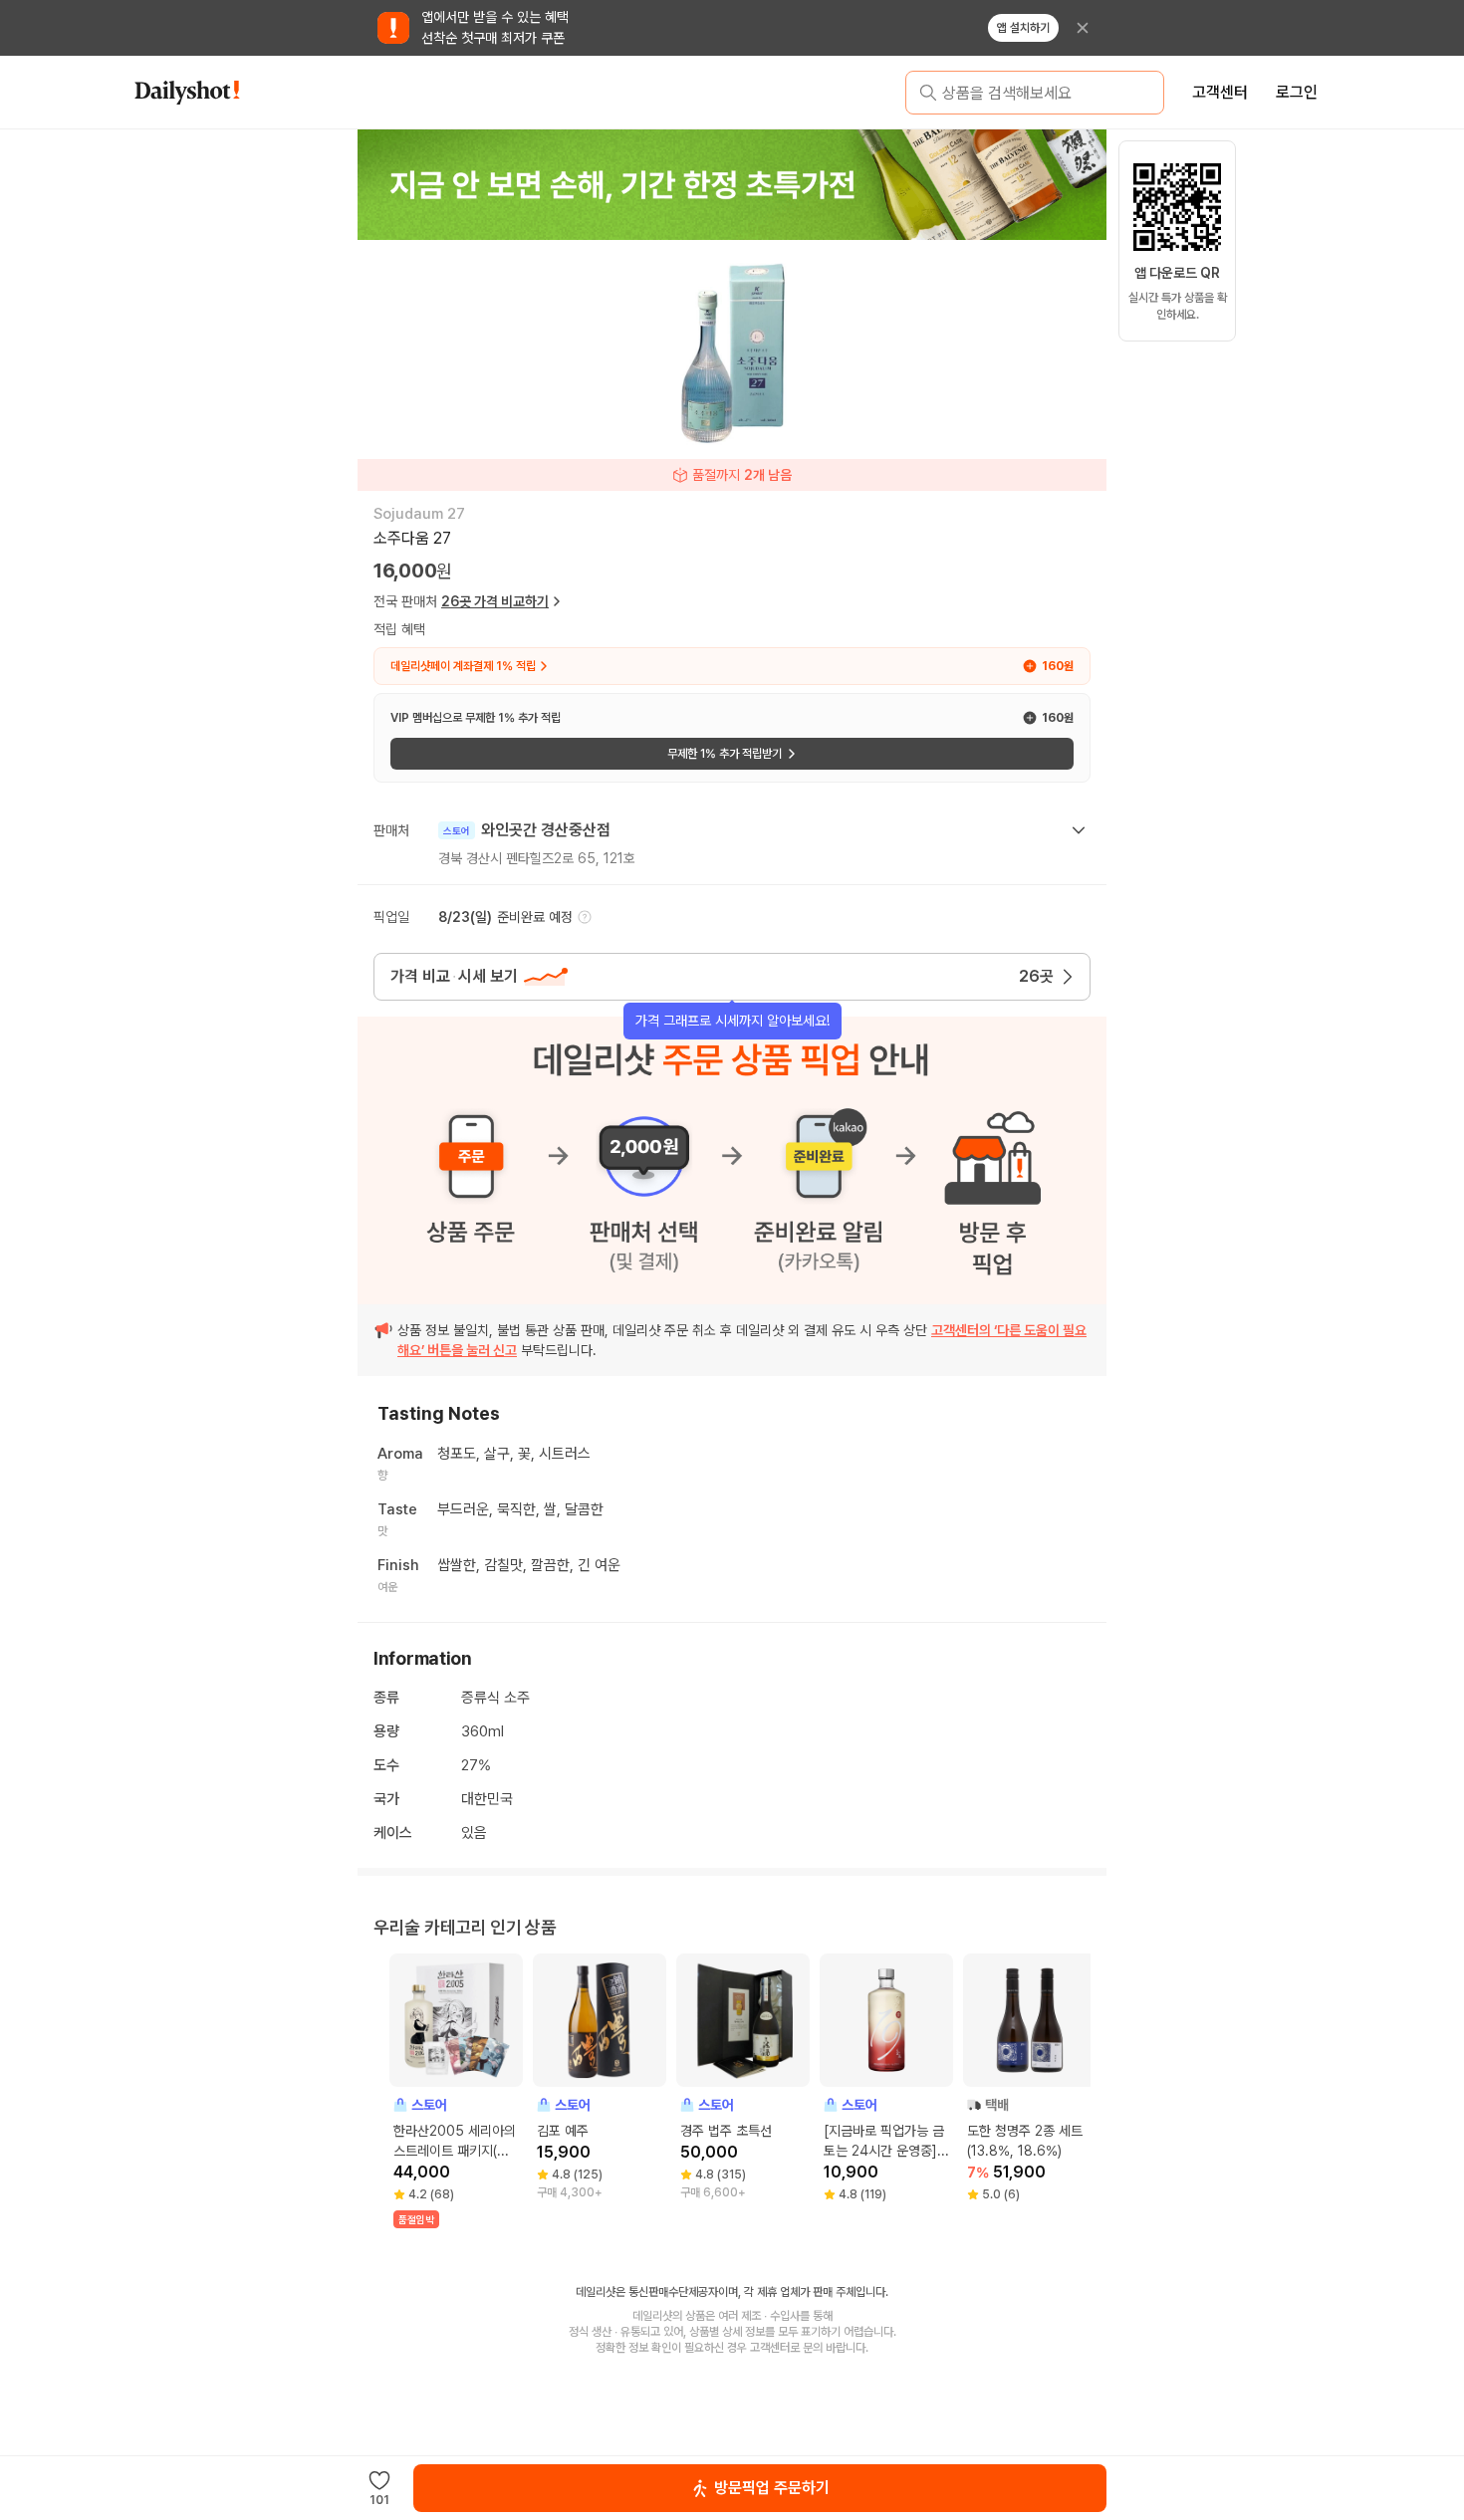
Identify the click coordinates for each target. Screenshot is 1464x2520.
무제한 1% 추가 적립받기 (725, 754)
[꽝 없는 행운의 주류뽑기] (732, 184)
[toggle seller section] (1079, 830)
